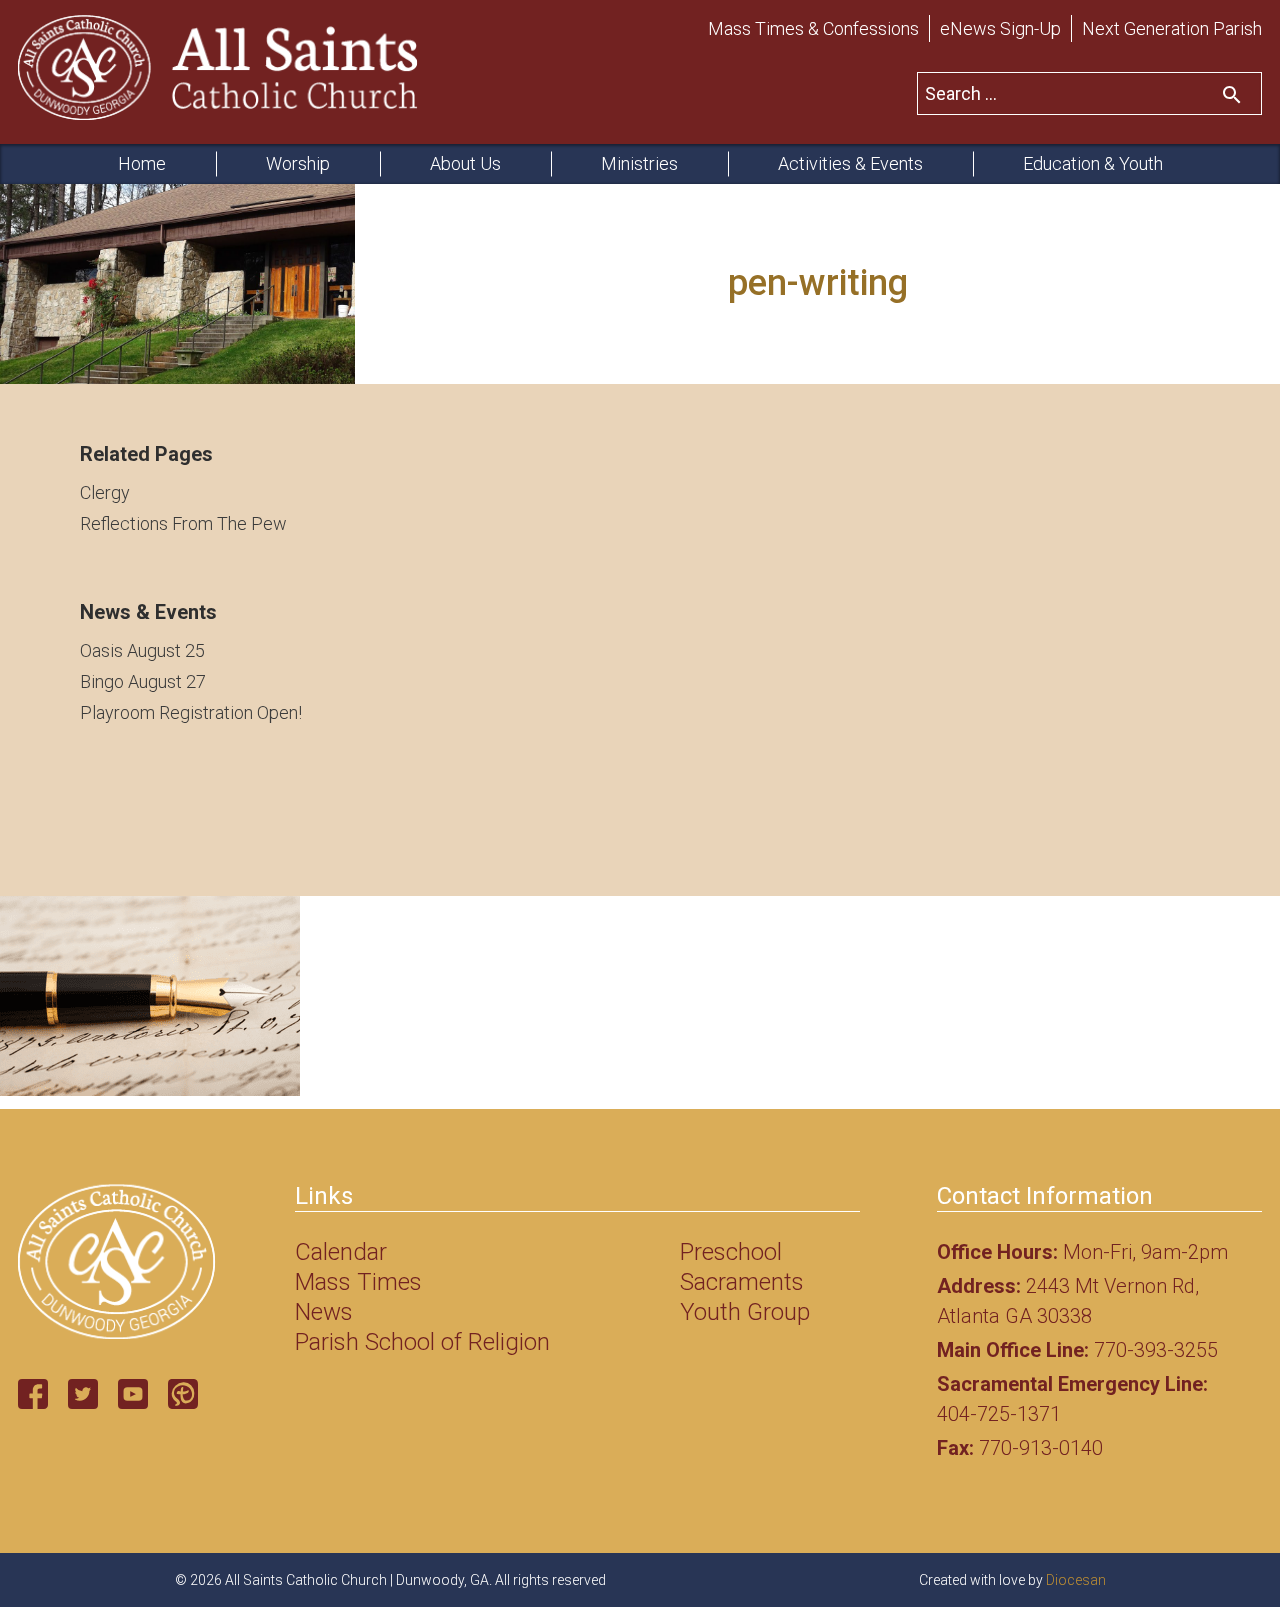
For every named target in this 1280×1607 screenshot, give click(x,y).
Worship (298, 163)
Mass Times (358, 1282)
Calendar (341, 1252)
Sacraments (742, 1282)
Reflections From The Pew (183, 523)
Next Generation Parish (1172, 28)
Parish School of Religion (422, 1342)
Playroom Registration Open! (191, 712)
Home (142, 163)
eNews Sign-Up (1000, 28)
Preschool (731, 1252)
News (324, 1312)
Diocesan (1076, 1580)
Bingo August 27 (143, 681)
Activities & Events (850, 163)
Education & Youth (1093, 163)
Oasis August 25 (142, 650)
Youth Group (745, 1312)
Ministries (639, 163)
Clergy (105, 492)
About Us (465, 163)
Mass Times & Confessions (813, 28)
